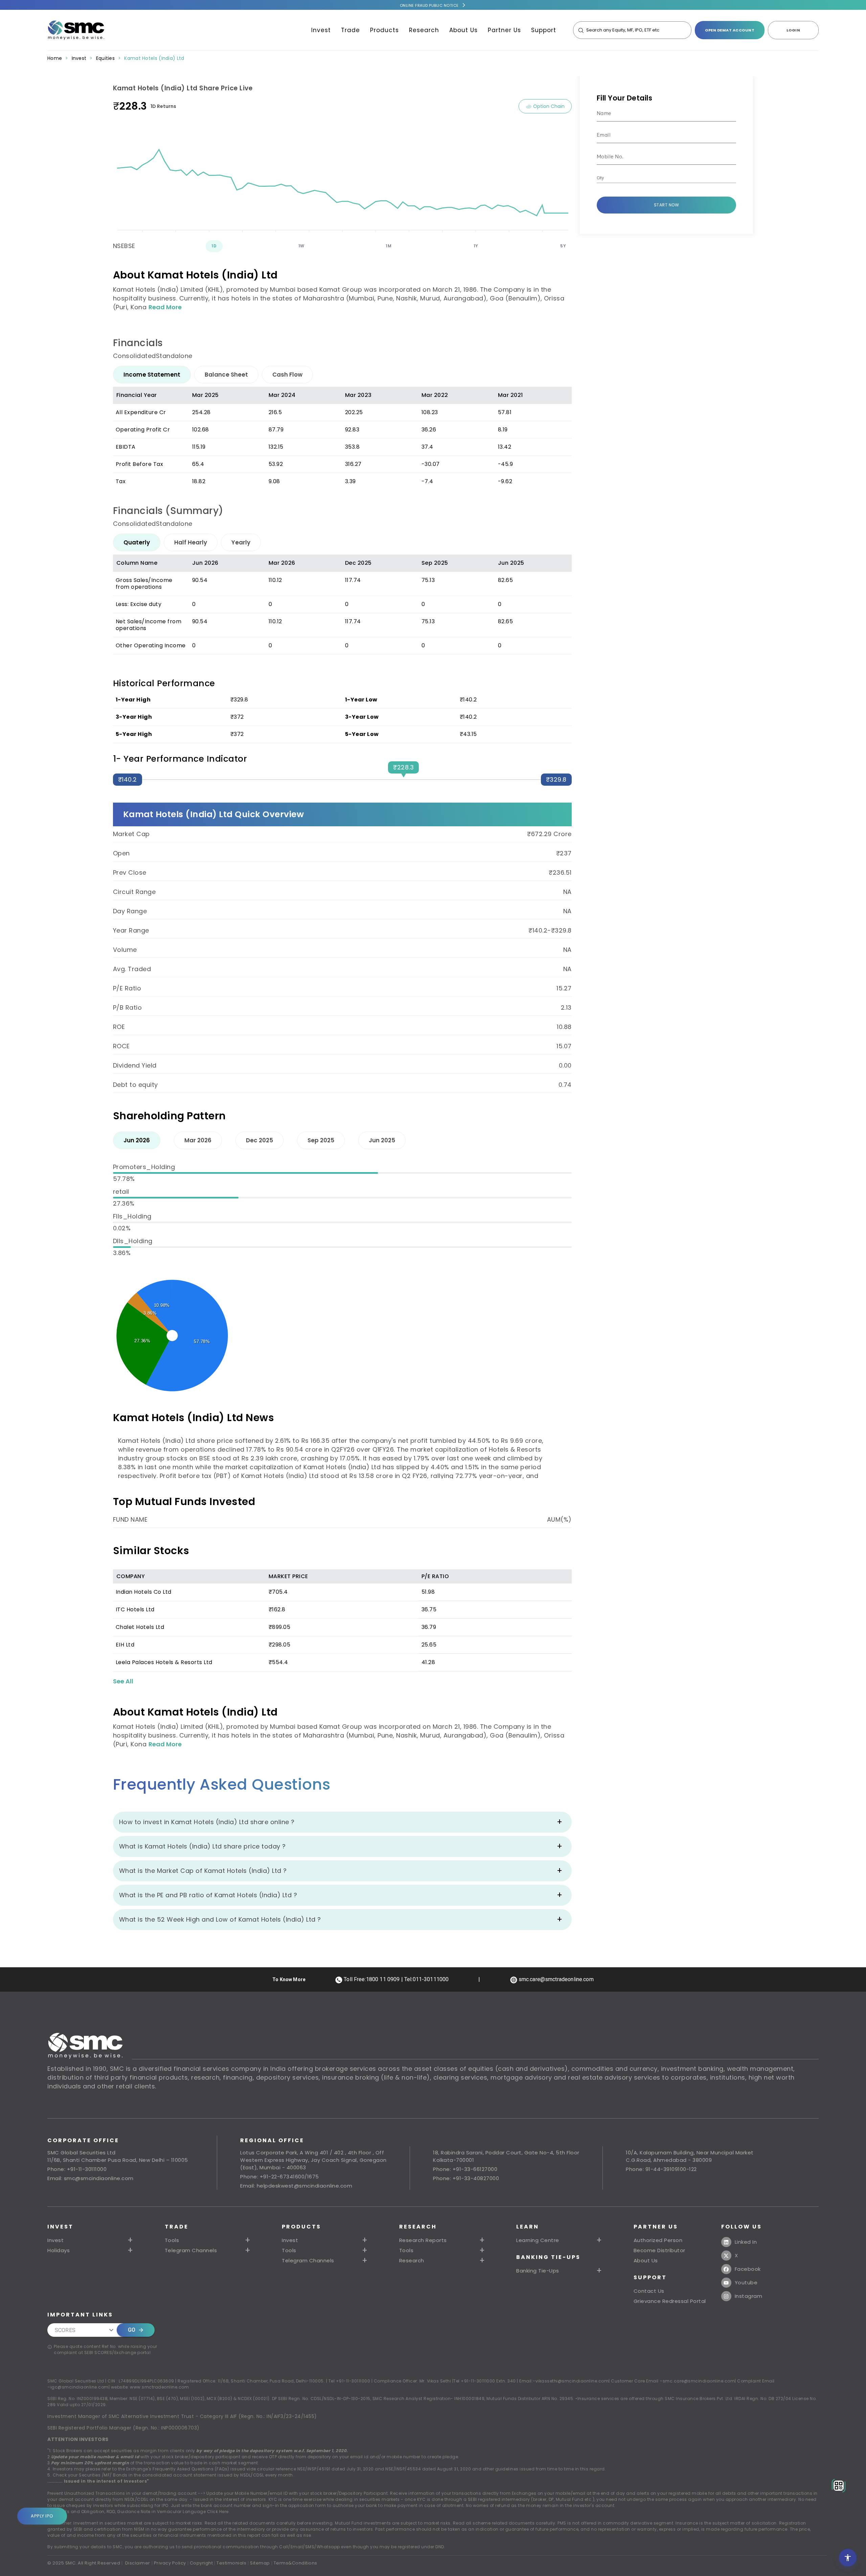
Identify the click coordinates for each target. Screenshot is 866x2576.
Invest (321, 30)
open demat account (730, 30)
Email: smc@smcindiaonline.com (90, 2178)
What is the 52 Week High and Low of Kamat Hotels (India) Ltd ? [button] (220, 1919)
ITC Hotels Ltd (135, 1609)
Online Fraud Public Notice (429, 5)
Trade (350, 30)
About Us (463, 30)
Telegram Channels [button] (191, 2250)
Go (132, 2330)
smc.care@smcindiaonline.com (699, 2381)
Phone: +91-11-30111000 (77, 2169)
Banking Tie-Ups (548, 2257)
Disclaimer (138, 2563)
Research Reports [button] (423, 2240)
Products (384, 30)
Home (55, 58)
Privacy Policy (170, 2563)
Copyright (201, 2563)
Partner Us (504, 30)
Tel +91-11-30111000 (349, 2381)
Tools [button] (172, 2240)
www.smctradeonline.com (159, 2387)
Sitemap (260, 2563)
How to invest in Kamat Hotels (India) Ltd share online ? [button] (207, 1822)
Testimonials (231, 2563)
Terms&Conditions (295, 2563)
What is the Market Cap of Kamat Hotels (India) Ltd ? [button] (203, 1871)
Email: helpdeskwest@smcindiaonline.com (296, 2186)
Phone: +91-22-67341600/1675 (280, 2177)
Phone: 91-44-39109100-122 (661, 2169)
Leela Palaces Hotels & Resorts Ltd (164, 1662)
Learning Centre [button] (538, 2240)
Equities (105, 58)
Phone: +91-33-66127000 (465, 2169)
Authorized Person (658, 2240)
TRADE (177, 2227)
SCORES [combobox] (65, 2330)
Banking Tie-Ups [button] (538, 2271)
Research (424, 30)
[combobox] (662, 178)
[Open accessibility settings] (848, 2558)
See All (123, 1681)
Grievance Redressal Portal (670, 2301)
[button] (326, 2240)
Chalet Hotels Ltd (140, 1627)
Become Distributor (659, 2250)
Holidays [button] (59, 2250)
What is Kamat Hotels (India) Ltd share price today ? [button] (202, 1846)
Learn (528, 2227)
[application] (342, 176)
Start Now (667, 205)
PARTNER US (656, 2227)
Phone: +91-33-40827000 (466, 2178)
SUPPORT (650, 2277)
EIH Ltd (125, 1645)
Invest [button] (55, 2240)
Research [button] (412, 2261)
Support (544, 30)
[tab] (152, 375)
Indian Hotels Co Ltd (144, 1592)
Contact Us (649, 2291)
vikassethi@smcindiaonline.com (572, 2381)
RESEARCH (418, 2227)
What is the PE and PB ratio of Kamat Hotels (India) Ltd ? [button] (208, 1895)
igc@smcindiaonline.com (79, 2387)
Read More (165, 307)
